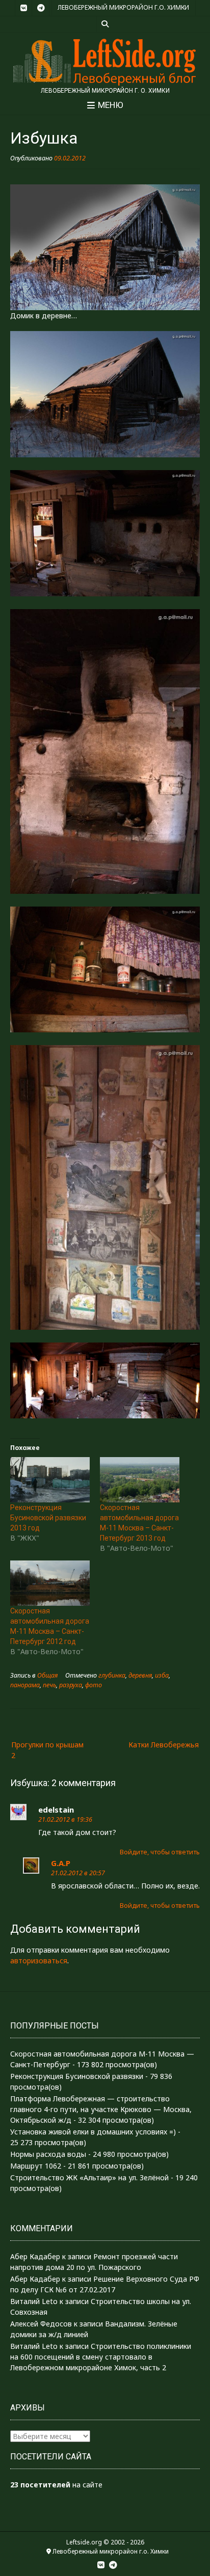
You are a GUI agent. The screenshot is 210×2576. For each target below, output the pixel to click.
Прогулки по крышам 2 (47, 1750)
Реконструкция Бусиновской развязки (77, 2076)
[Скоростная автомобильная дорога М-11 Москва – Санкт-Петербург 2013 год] (140, 1480)
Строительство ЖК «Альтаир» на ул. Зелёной (89, 2177)
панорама (25, 1685)
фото (94, 1685)
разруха (71, 1685)
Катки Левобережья (164, 1745)
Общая (47, 1675)
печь (49, 1685)
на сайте (56, 2485)
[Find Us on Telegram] (41, 8)
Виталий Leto (34, 2301)
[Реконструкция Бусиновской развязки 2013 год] (50, 1480)
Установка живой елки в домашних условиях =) (93, 2132)
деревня (140, 1675)
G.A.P (61, 1863)
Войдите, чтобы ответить (160, 1852)
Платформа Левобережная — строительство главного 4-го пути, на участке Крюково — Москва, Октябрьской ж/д (101, 2109)
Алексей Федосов (41, 2324)
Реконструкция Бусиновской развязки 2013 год (48, 1518)
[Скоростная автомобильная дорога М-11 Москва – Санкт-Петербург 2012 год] (50, 1583)
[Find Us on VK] (23, 8)
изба (162, 1675)
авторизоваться (39, 1961)
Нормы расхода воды (48, 2154)
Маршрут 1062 (36, 2166)
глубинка (112, 1675)
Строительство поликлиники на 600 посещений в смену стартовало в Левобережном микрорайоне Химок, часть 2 (101, 2357)
